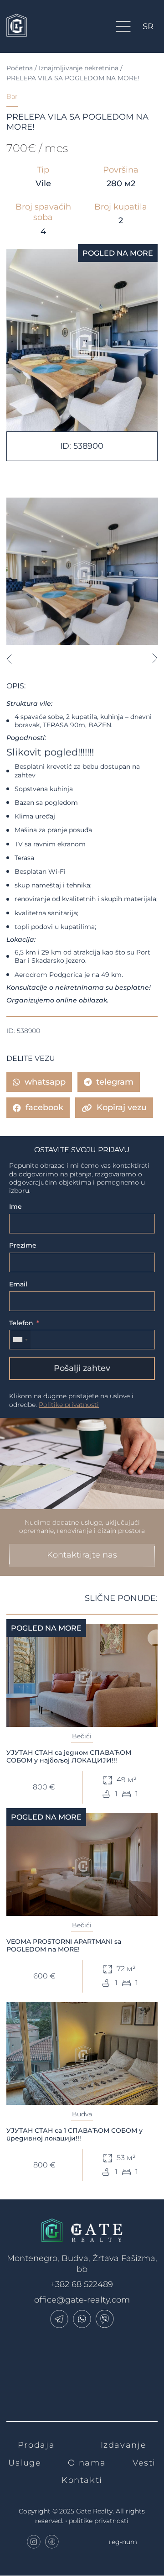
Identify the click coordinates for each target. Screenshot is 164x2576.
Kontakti (82, 2480)
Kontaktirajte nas (82, 1555)
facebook (44, 1107)
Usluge (25, 2463)
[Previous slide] (9, 659)
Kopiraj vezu (122, 1107)
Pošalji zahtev (82, 1368)
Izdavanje (124, 2445)
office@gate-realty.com (82, 2300)
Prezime (23, 1245)
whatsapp (45, 1082)
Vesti (144, 2463)
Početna (20, 68)
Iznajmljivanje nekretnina (79, 68)
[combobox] (20, 1340)
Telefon (21, 1323)
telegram (115, 1082)
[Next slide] (155, 659)
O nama (87, 2463)
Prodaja (36, 2445)
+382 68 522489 (82, 2284)
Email (18, 1284)
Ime (15, 1207)
